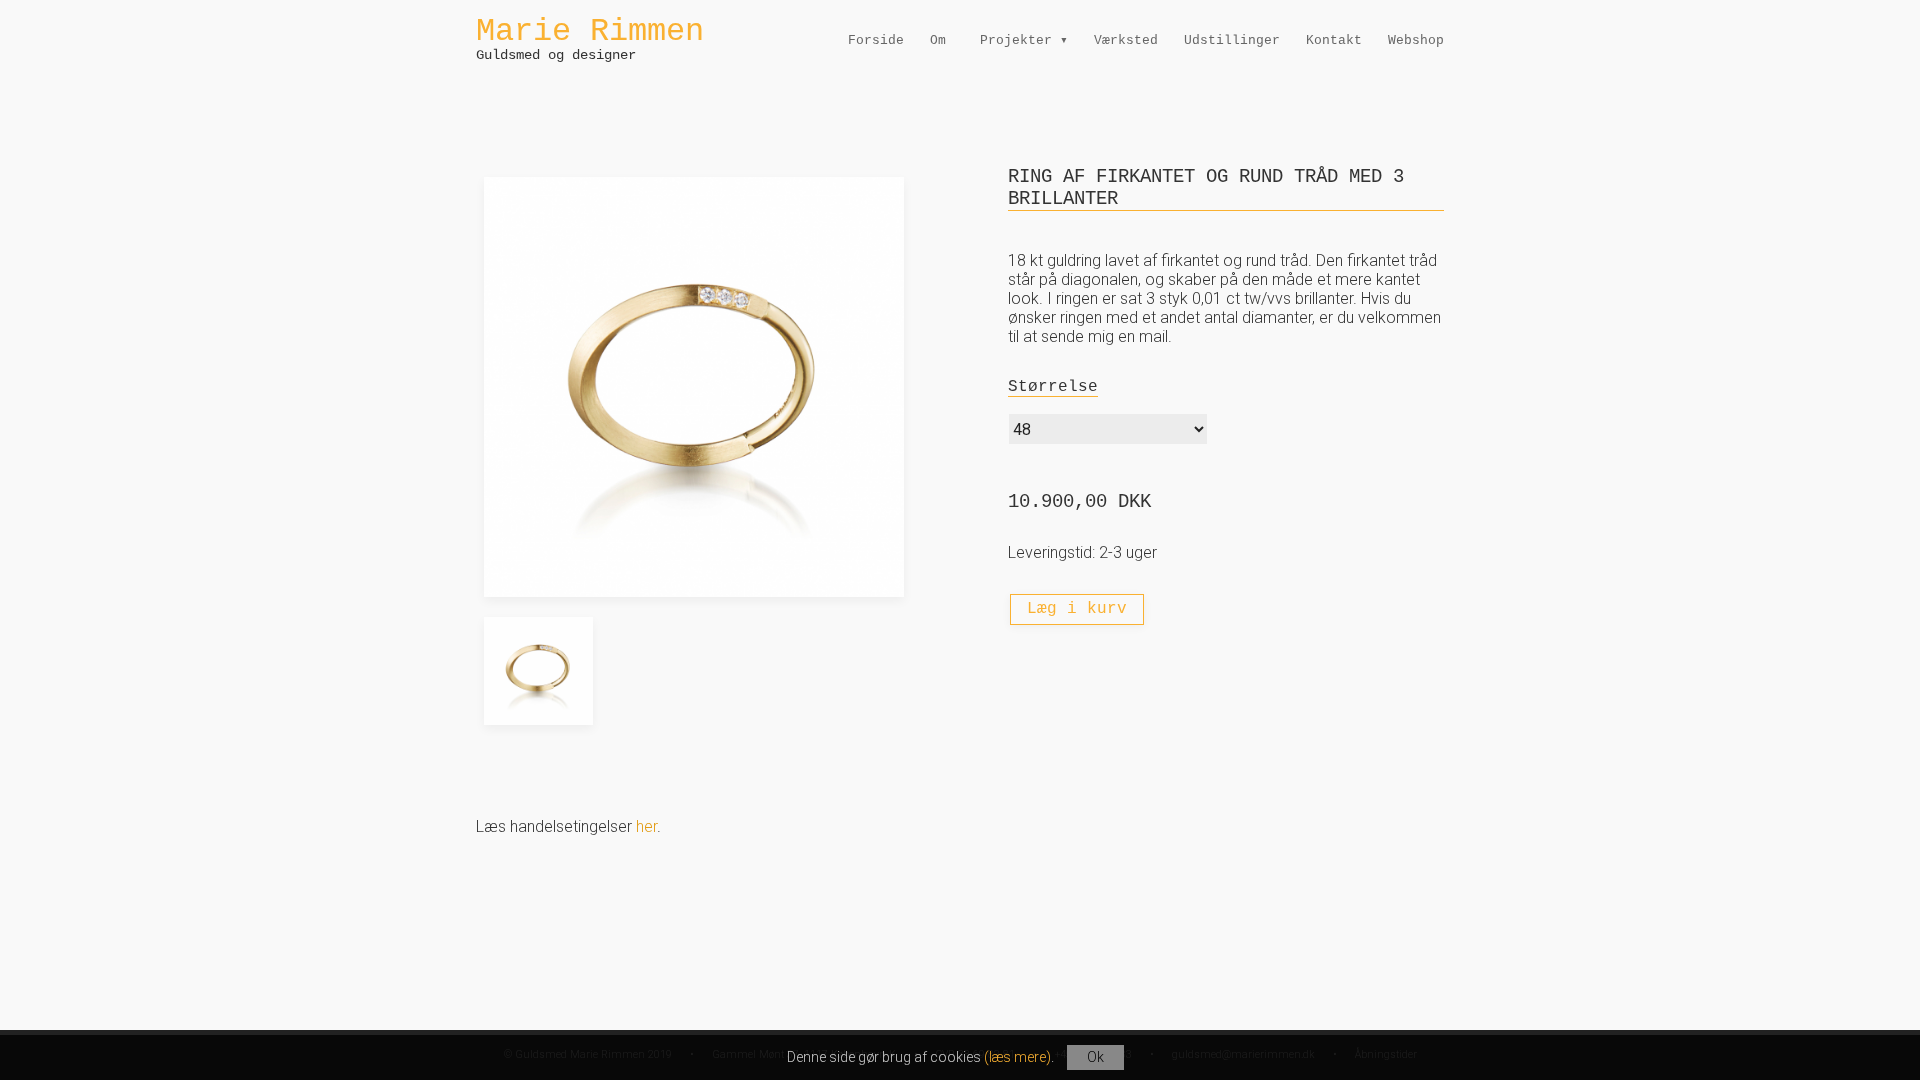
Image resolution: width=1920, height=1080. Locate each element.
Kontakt (1334, 40)
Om (938, 40)
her (646, 826)
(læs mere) (1017, 1057)
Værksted (1126, 40)
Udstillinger (1232, 40)
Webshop (1416, 40)
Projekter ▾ (1024, 40)
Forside (876, 40)
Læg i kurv (1077, 609)
